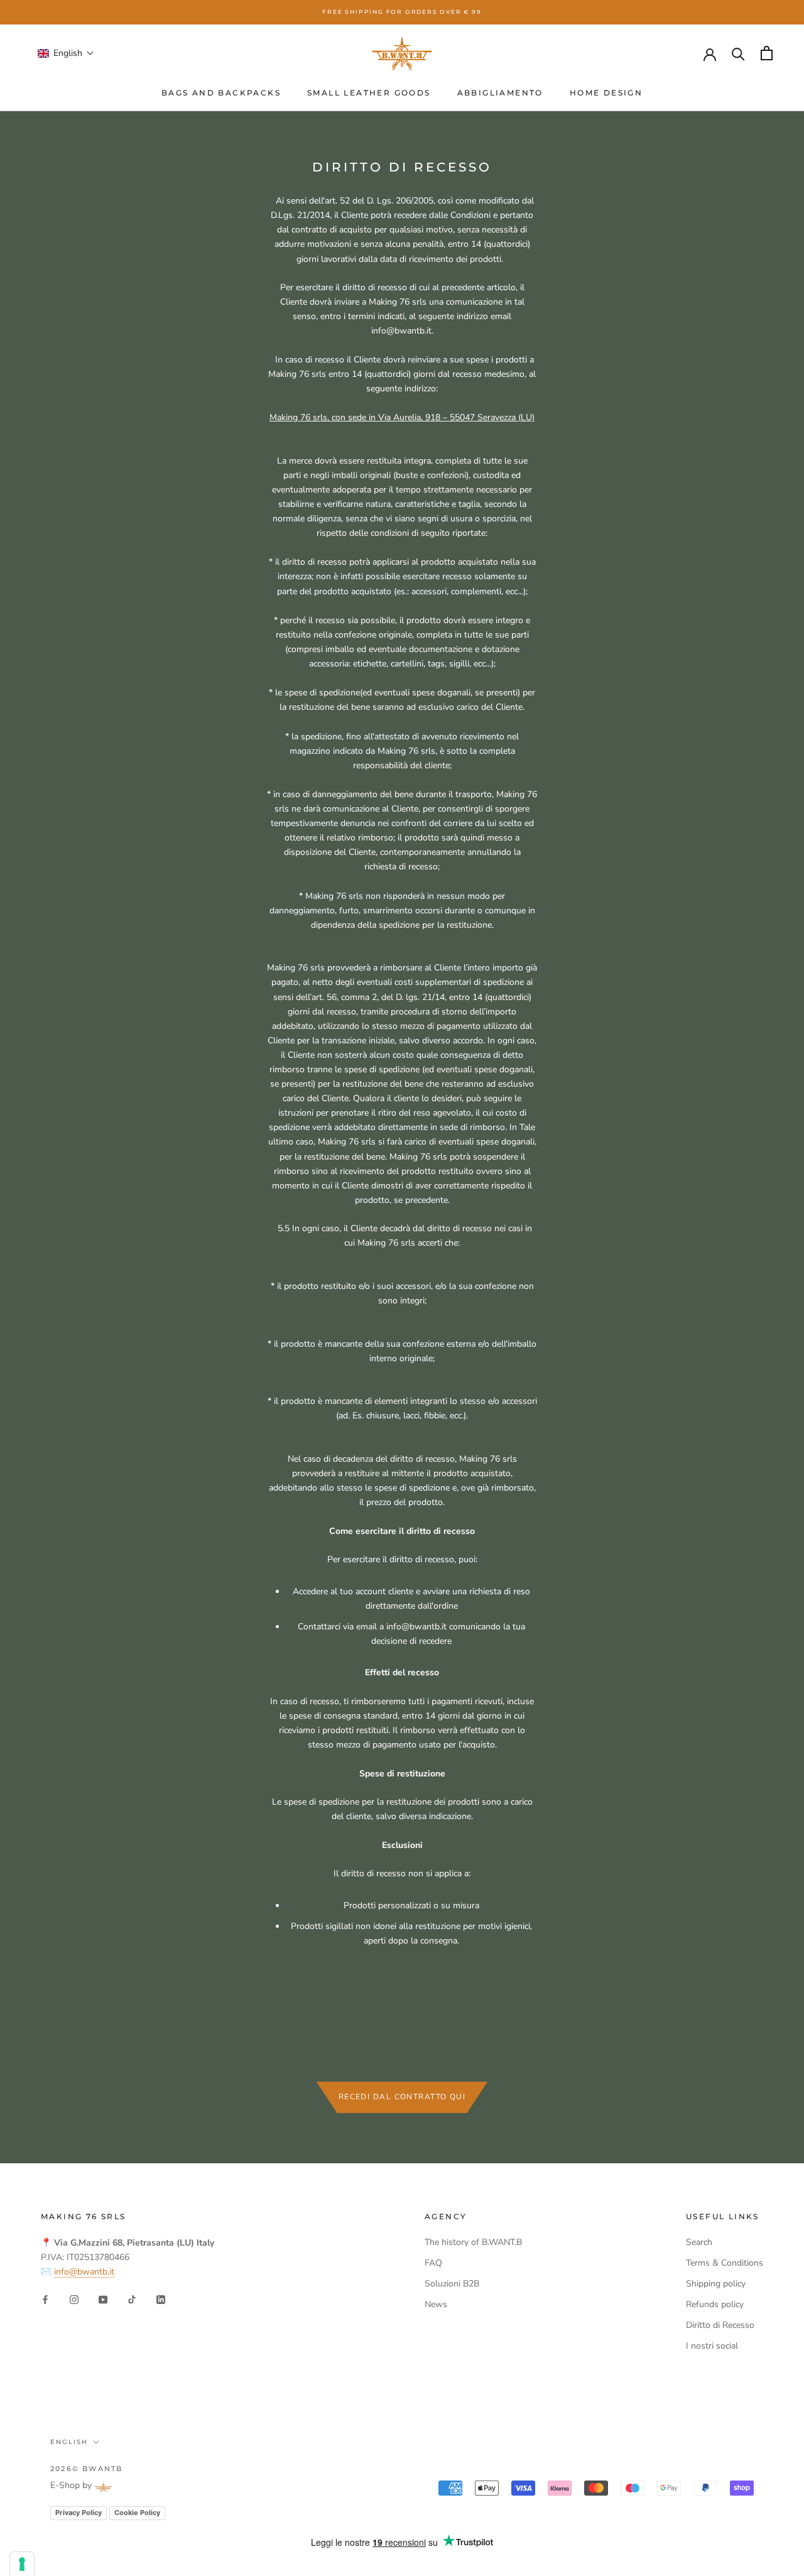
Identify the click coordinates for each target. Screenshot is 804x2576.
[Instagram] (74, 2299)
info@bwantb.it (84, 2272)
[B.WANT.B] (402, 53)
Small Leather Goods (369, 93)
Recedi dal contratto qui (402, 2097)
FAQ (433, 2263)
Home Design (606, 93)
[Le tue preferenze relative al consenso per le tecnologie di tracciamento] (22, 2564)
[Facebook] (45, 2299)
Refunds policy (715, 2304)
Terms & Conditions (725, 2263)
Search (699, 2242)
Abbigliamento (500, 93)
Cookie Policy (137, 2513)
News (436, 2304)
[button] (66, 53)
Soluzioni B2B (452, 2284)
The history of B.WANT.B (473, 2242)
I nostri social (712, 2346)
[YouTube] (103, 2299)
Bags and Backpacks (221, 93)
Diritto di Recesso (720, 2325)
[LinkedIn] (161, 2299)
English (69, 2442)
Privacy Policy (79, 2513)
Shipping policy (716, 2284)
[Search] (738, 53)
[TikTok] (132, 2299)
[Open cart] (767, 53)
